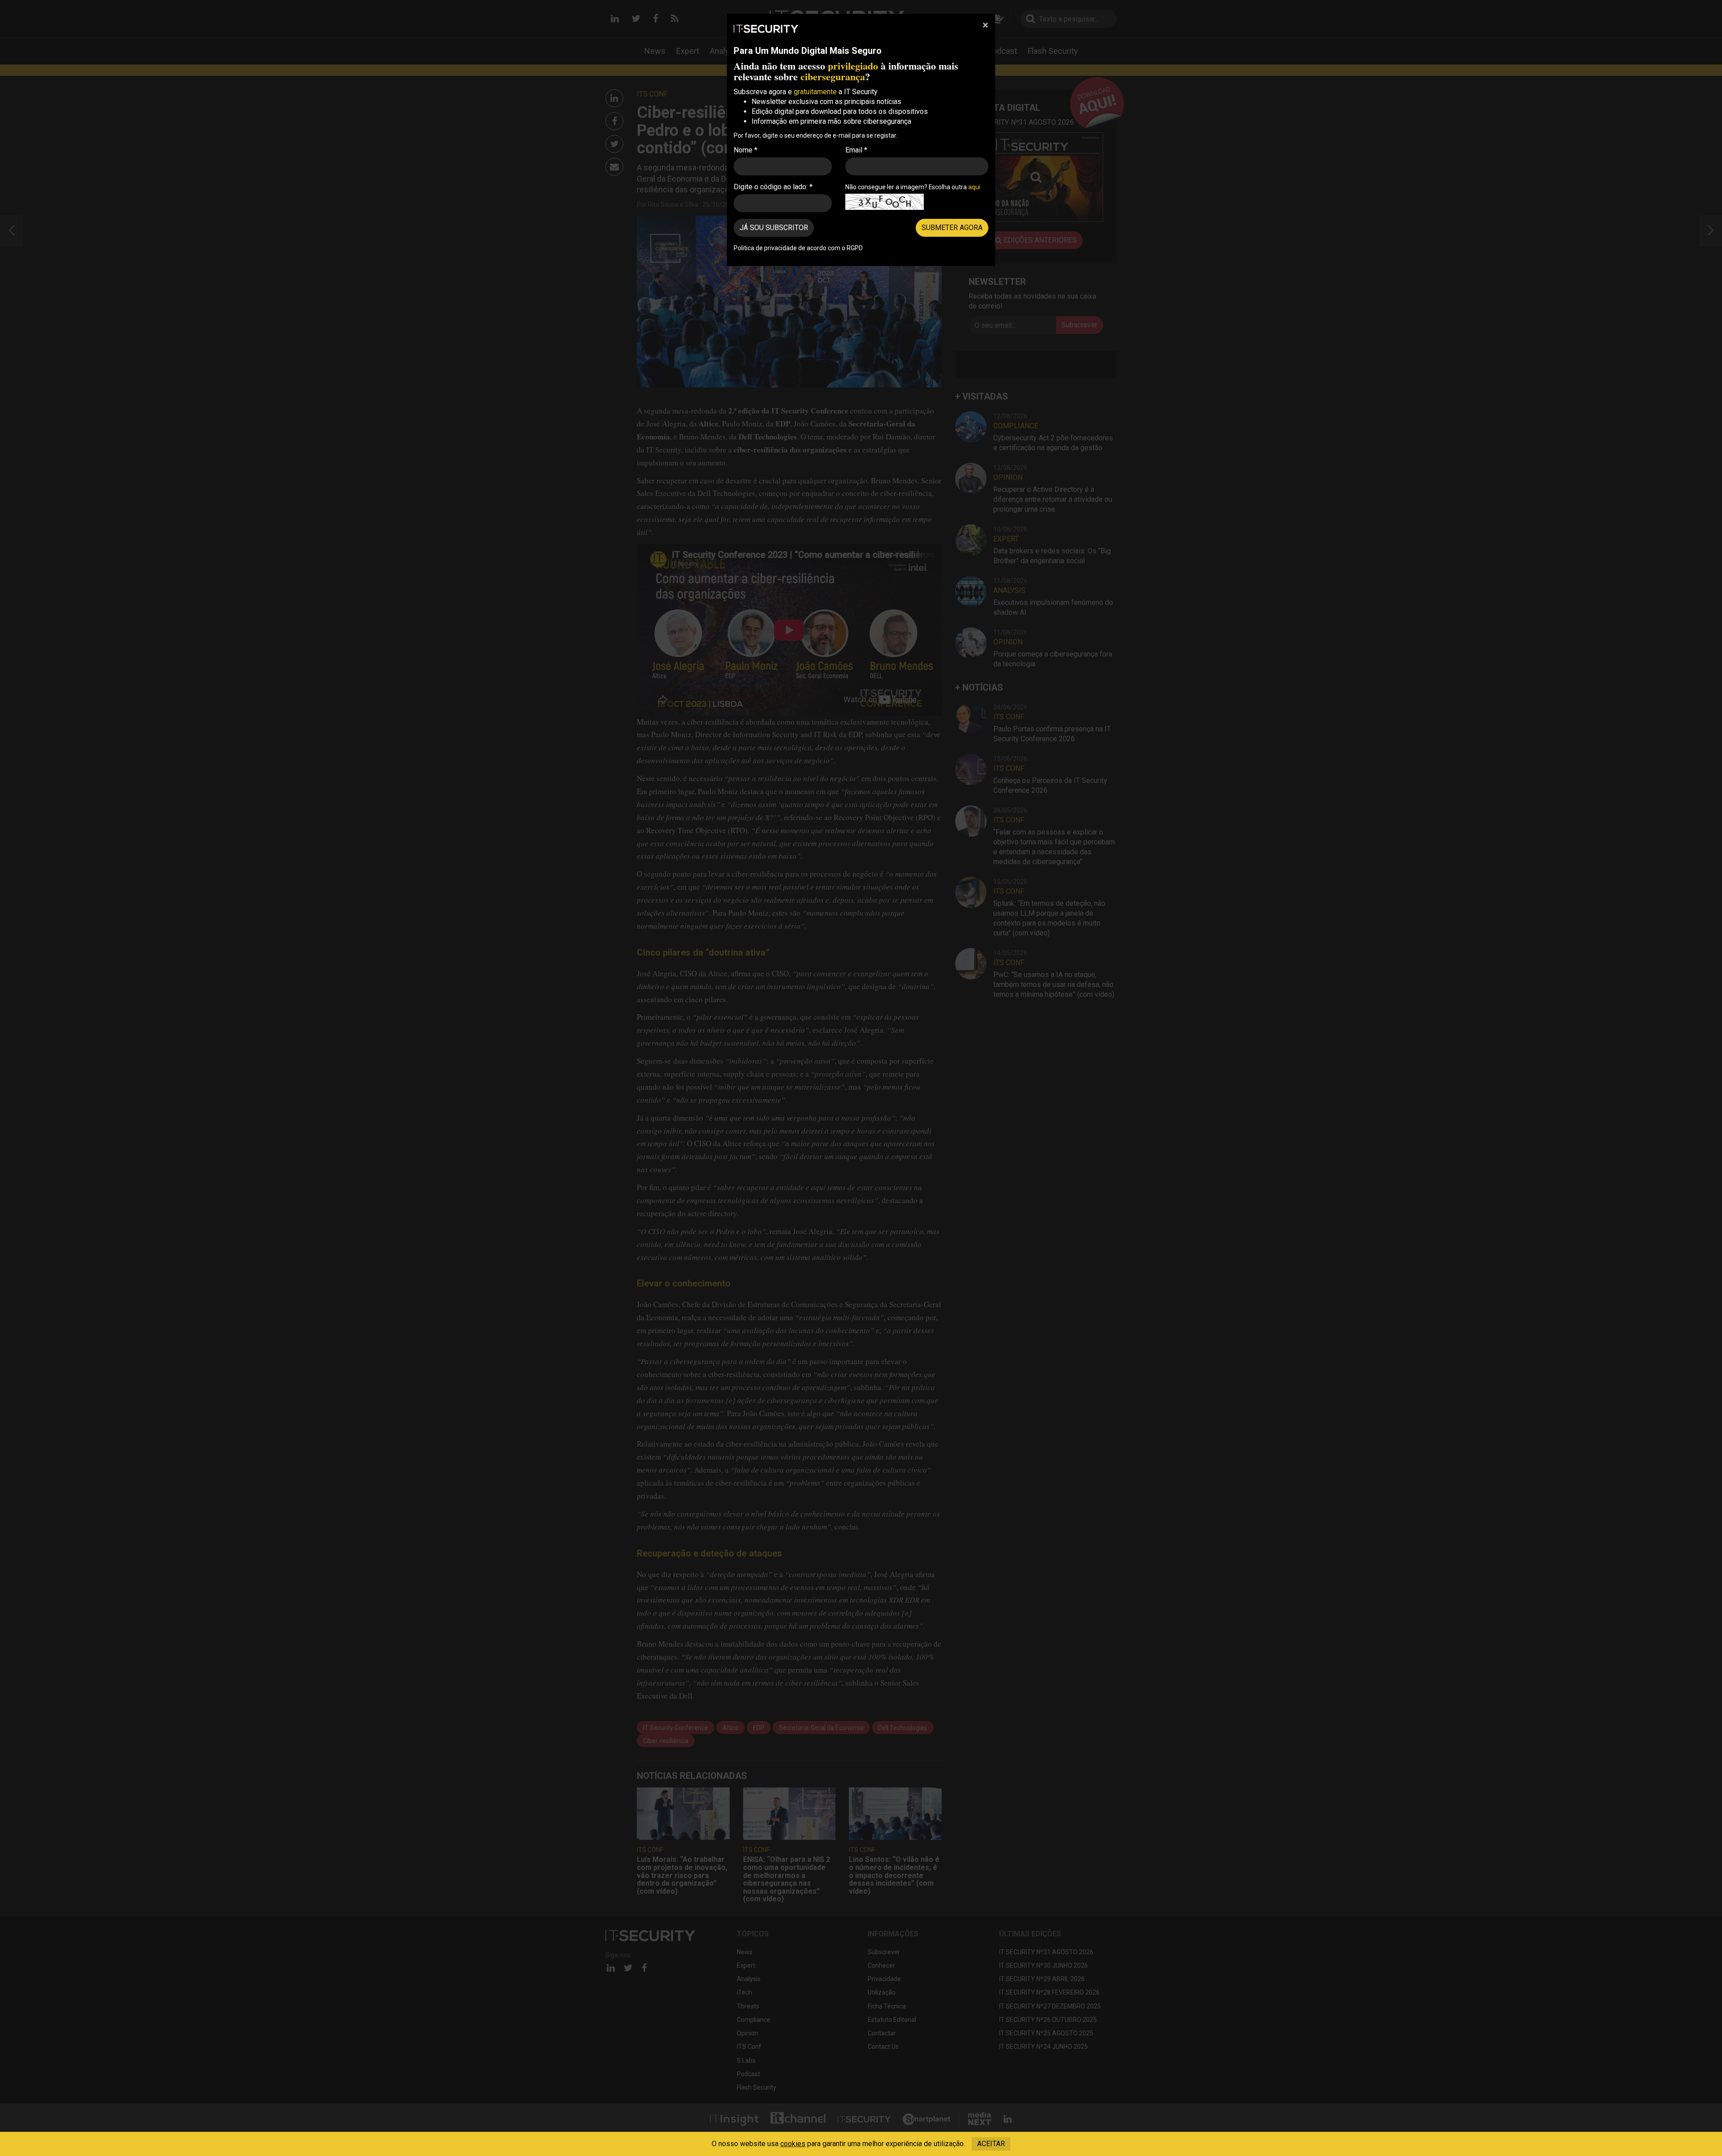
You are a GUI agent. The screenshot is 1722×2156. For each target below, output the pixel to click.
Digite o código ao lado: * (773, 187)
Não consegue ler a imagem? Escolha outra (913, 187)
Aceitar (991, 2144)
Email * (856, 150)
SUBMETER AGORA (952, 228)
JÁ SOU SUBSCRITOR (774, 228)
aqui (974, 187)
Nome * (746, 150)
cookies (793, 2144)
